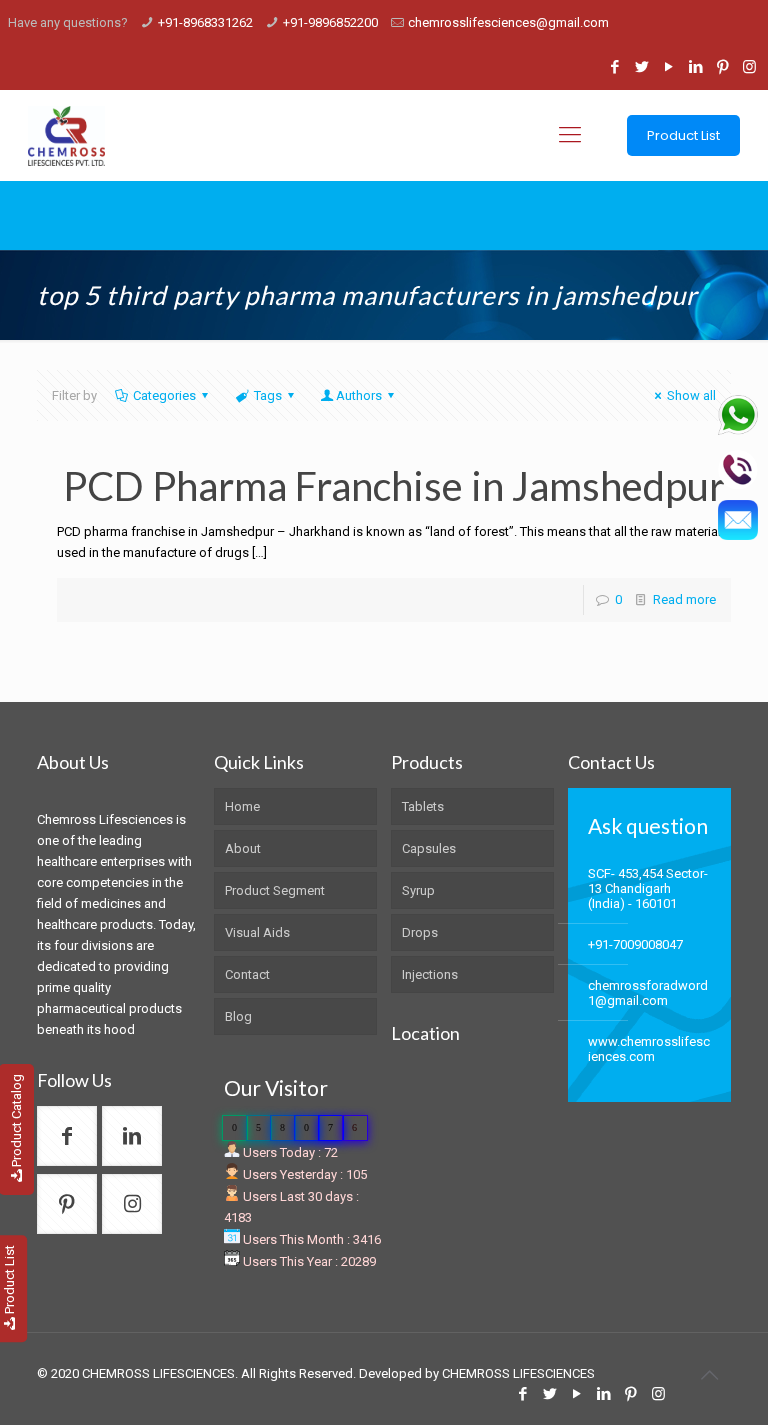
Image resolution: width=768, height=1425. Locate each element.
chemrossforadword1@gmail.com (648, 993)
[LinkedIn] (695, 67)
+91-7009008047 (635, 944)
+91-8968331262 (205, 22)
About (243, 848)
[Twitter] (641, 67)
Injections (430, 974)
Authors (359, 395)
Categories (164, 395)
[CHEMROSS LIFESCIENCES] (66, 135)
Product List (683, 135)
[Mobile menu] (570, 135)
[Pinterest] (722, 67)
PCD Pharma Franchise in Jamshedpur (394, 486)
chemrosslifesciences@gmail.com (508, 22)
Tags (268, 395)
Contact (247, 974)
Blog (238, 1016)
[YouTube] (668, 67)
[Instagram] (749, 67)
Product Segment (275, 890)
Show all (691, 395)
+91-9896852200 (330, 22)
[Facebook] (614, 67)
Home (242, 806)
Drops (420, 932)
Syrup (418, 890)
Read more (684, 599)
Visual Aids (257, 932)
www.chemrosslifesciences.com (649, 1049)
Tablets (423, 806)
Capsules (429, 848)
